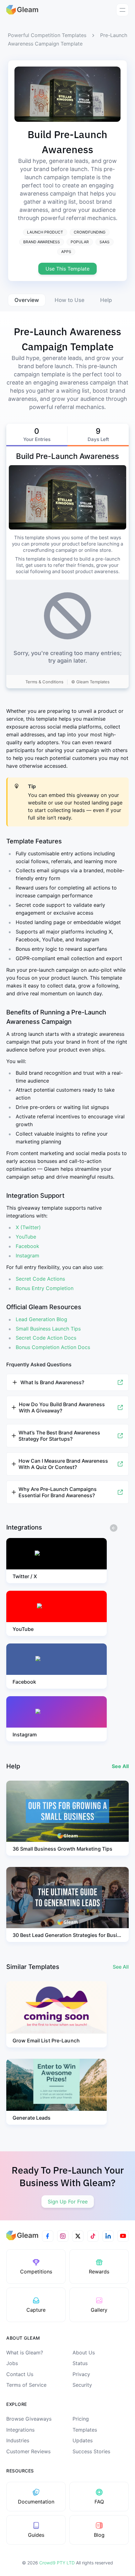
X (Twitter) (28, 1227)
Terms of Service (26, 2385)
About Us (84, 2353)
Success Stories (91, 2451)
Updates (83, 2440)
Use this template (67, 269)
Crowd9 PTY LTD (58, 2563)
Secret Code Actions (40, 1279)
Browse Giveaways (29, 2419)
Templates (85, 2430)
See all (121, 1967)
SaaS (105, 242)
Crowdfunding (90, 232)
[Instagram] (63, 2236)
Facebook (27, 1246)
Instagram (27, 1256)
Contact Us (20, 2374)
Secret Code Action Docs (46, 1338)
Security (82, 2385)
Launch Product (45, 232)
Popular (80, 242)
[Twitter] (78, 2236)
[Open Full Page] (120, 1382)
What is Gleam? (25, 2353)
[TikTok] (93, 2236)
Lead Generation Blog (41, 1319)
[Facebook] (48, 2236)
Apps (66, 252)
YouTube (26, 1237)
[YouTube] (123, 2236)
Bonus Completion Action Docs (53, 1347)
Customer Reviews (28, 2451)
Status (80, 2363)
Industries (18, 2440)
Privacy (81, 2374)
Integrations (20, 2430)
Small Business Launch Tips (48, 1329)
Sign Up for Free (68, 2202)
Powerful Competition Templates (47, 35)
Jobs (12, 2363)
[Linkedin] (108, 2236)
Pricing (81, 2419)
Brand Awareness (42, 242)
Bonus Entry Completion (45, 1288)
